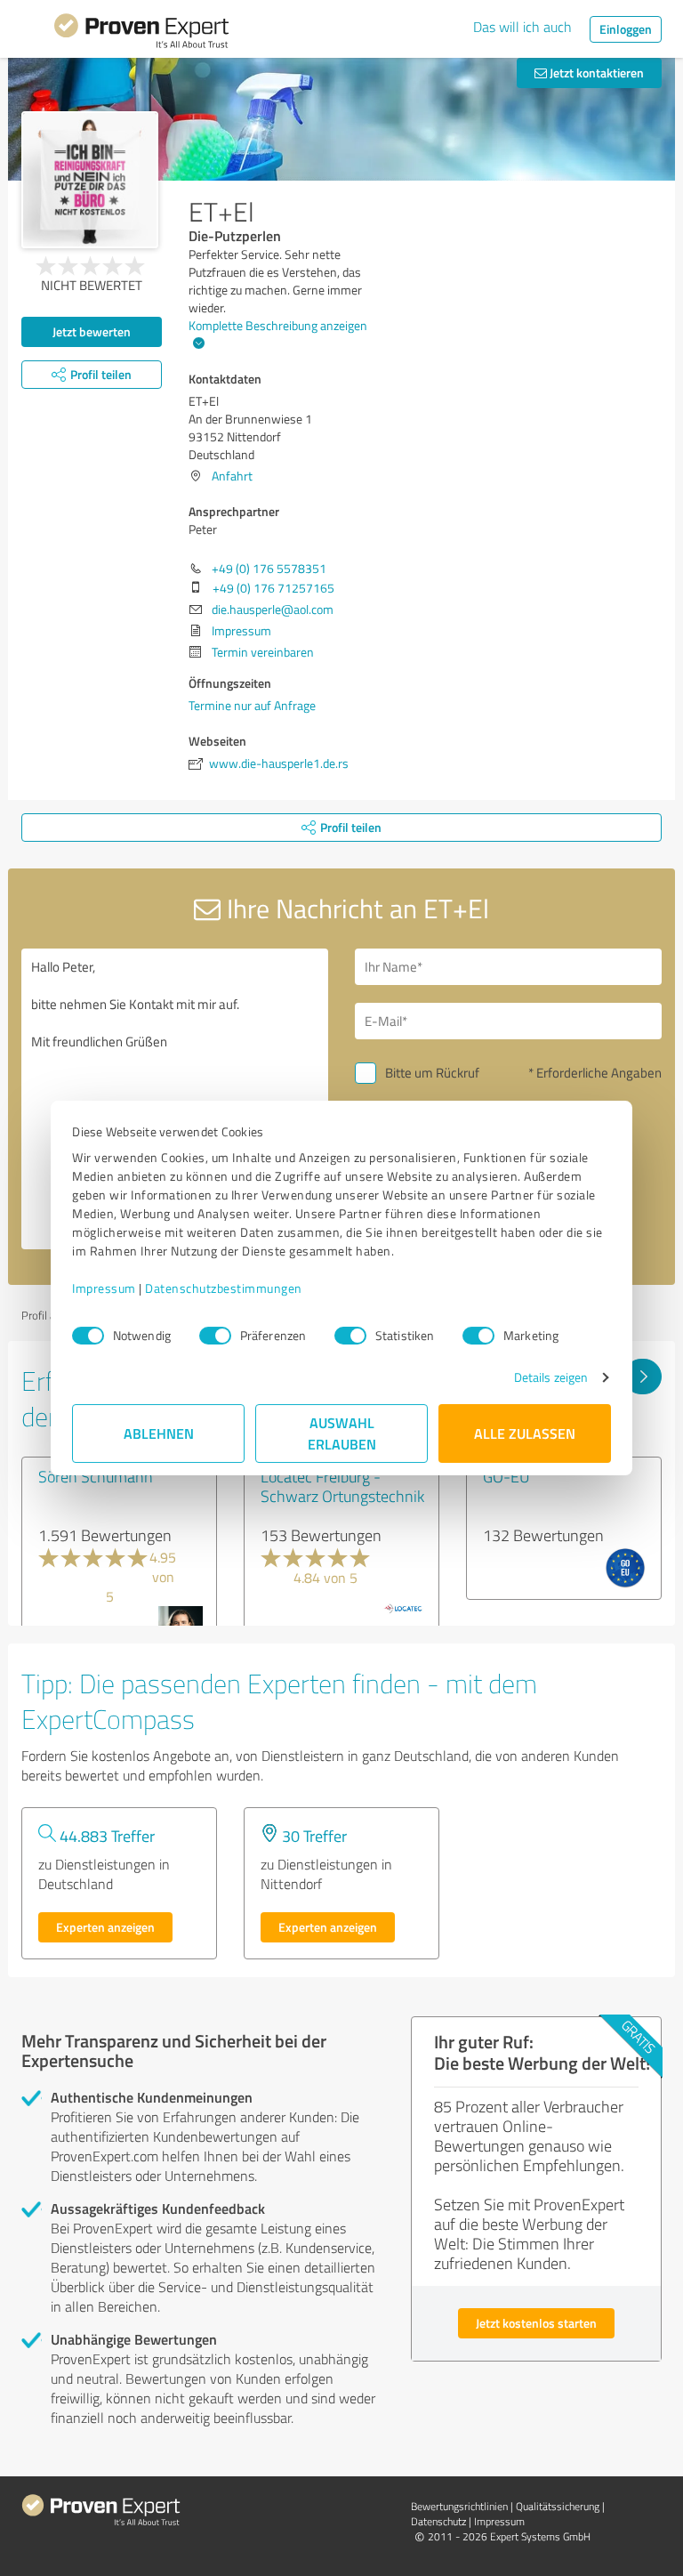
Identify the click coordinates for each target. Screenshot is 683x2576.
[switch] (215, 1336)
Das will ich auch (522, 27)
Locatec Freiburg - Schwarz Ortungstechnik (342, 1486)
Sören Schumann (96, 1476)
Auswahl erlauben (342, 1433)
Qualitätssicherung (558, 2506)
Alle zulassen (525, 1433)
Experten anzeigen (105, 1927)
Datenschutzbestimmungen (224, 1288)
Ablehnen (159, 1433)
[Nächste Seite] (643, 1377)
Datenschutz (438, 2521)
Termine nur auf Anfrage (252, 705)
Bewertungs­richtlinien (459, 2506)
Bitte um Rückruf (432, 1073)
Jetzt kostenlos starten (536, 2323)
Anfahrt (232, 476)
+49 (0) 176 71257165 (273, 588)
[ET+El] (90, 180)
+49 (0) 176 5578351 (269, 568)
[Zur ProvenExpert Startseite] (141, 34)
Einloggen (626, 29)
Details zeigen (551, 1377)
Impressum (104, 1288)
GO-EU (506, 1476)
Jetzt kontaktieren (595, 73)
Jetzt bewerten (92, 331)
